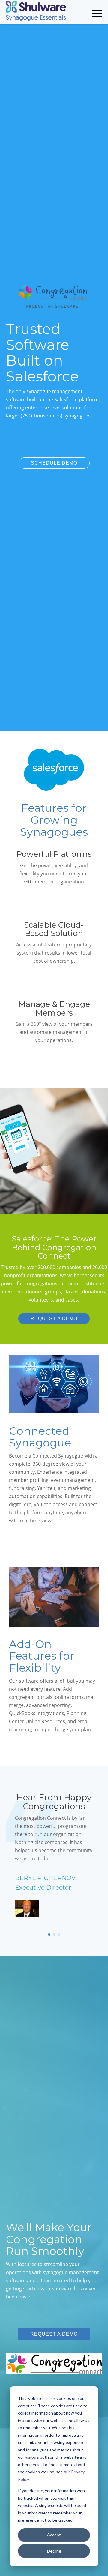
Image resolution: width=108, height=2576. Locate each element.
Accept (54, 2535)
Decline (54, 2551)
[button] (49, 1934)
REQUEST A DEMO (54, 2334)
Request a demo (54, 1318)
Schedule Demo (54, 463)
